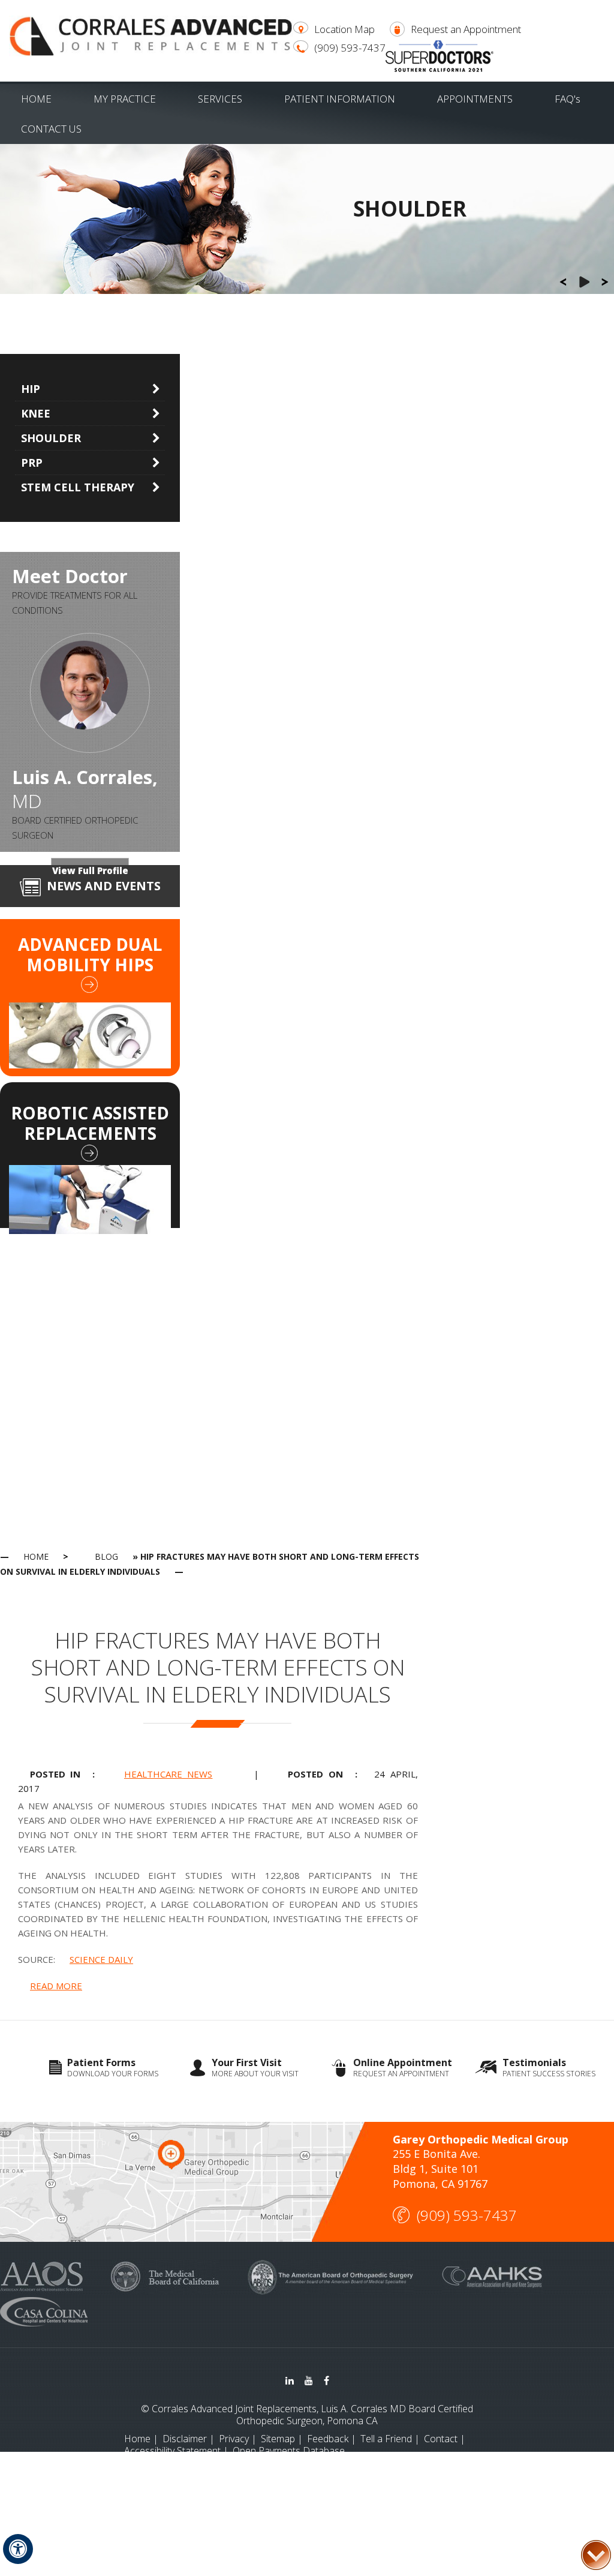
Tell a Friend (386, 2439)
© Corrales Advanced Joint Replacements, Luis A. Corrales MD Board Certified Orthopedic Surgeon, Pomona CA (307, 2415)
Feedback (328, 2439)
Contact (441, 2439)
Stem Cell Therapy (78, 487)
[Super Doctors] (440, 55)
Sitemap (278, 2439)
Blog (106, 1556)
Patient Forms (113, 2068)
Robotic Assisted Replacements (90, 1123)
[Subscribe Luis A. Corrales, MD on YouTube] (309, 2380)
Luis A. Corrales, (85, 789)
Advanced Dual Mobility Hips (90, 954)
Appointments (475, 99)
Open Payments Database (289, 2451)
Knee (36, 413)
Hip (31, 389)
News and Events (104, 886)
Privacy (234, 2439)
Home (36, 99)
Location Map (344, 29)
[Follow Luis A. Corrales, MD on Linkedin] (290, 2380)
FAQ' (568, 99)
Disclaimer (185, 2439)
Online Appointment (403, 2068)
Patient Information (340, 99)
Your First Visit (255, 2068)
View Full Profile (90, 870)
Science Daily (101, 1959)
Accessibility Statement (172, 2451)
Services (220, 99)
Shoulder (51, 438)
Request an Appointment (466, 29)
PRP (32, 463)
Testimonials (549, 2068)
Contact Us (51, 129)
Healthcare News (168, 1774)
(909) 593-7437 (350, 48)
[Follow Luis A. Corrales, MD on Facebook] (326, 2380)
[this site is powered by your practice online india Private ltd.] (307, 2484)
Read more (56, 1986)
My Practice (125, 99)
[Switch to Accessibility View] (18, 2549)
